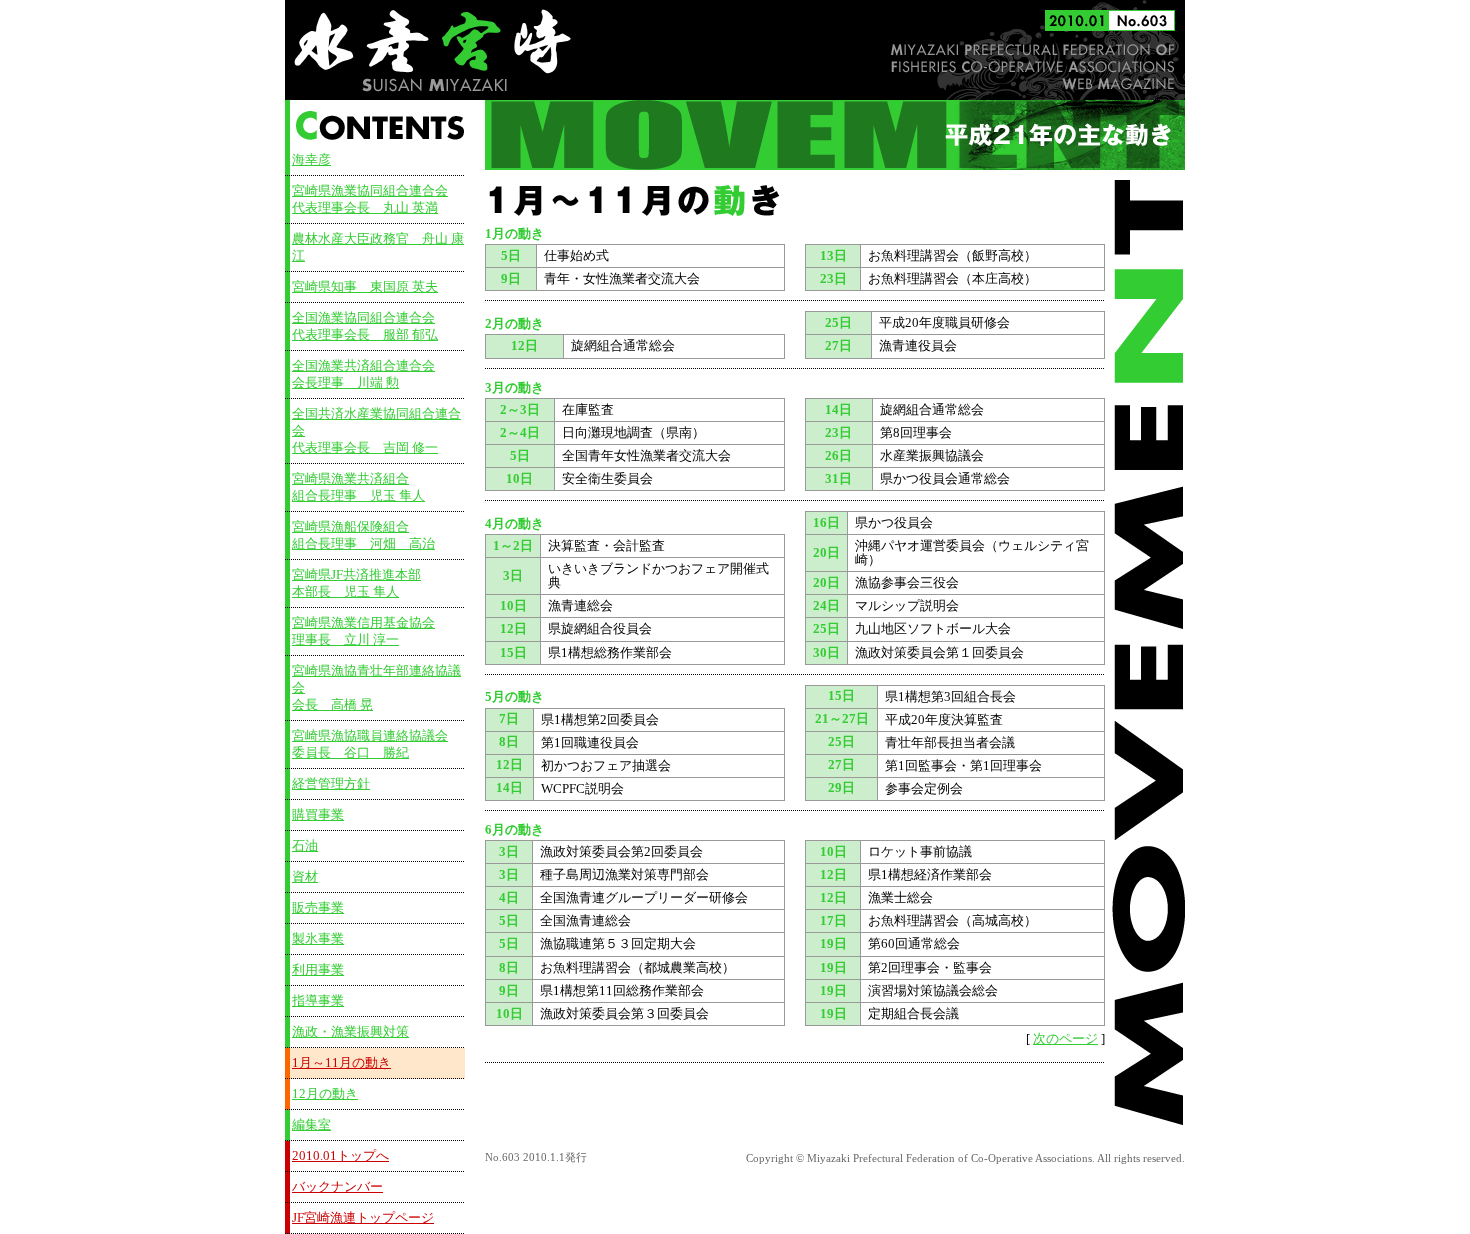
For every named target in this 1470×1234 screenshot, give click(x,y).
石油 (305, 846)
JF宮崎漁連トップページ (363, 1218)
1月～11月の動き (341, 1063)
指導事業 (318, 1001)
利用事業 (318, 970)
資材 (305, 877)
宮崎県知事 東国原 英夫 (365, 287)
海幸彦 (311, 160)
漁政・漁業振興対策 (350, 1032)
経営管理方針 (331, 784)
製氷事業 (318, 939)
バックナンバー (337, 1187)
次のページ (1065, 1039)
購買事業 (318, 815)
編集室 (311, 1125)
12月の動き (325, 1094)
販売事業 (318, 908)
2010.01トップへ (340, 1156)
